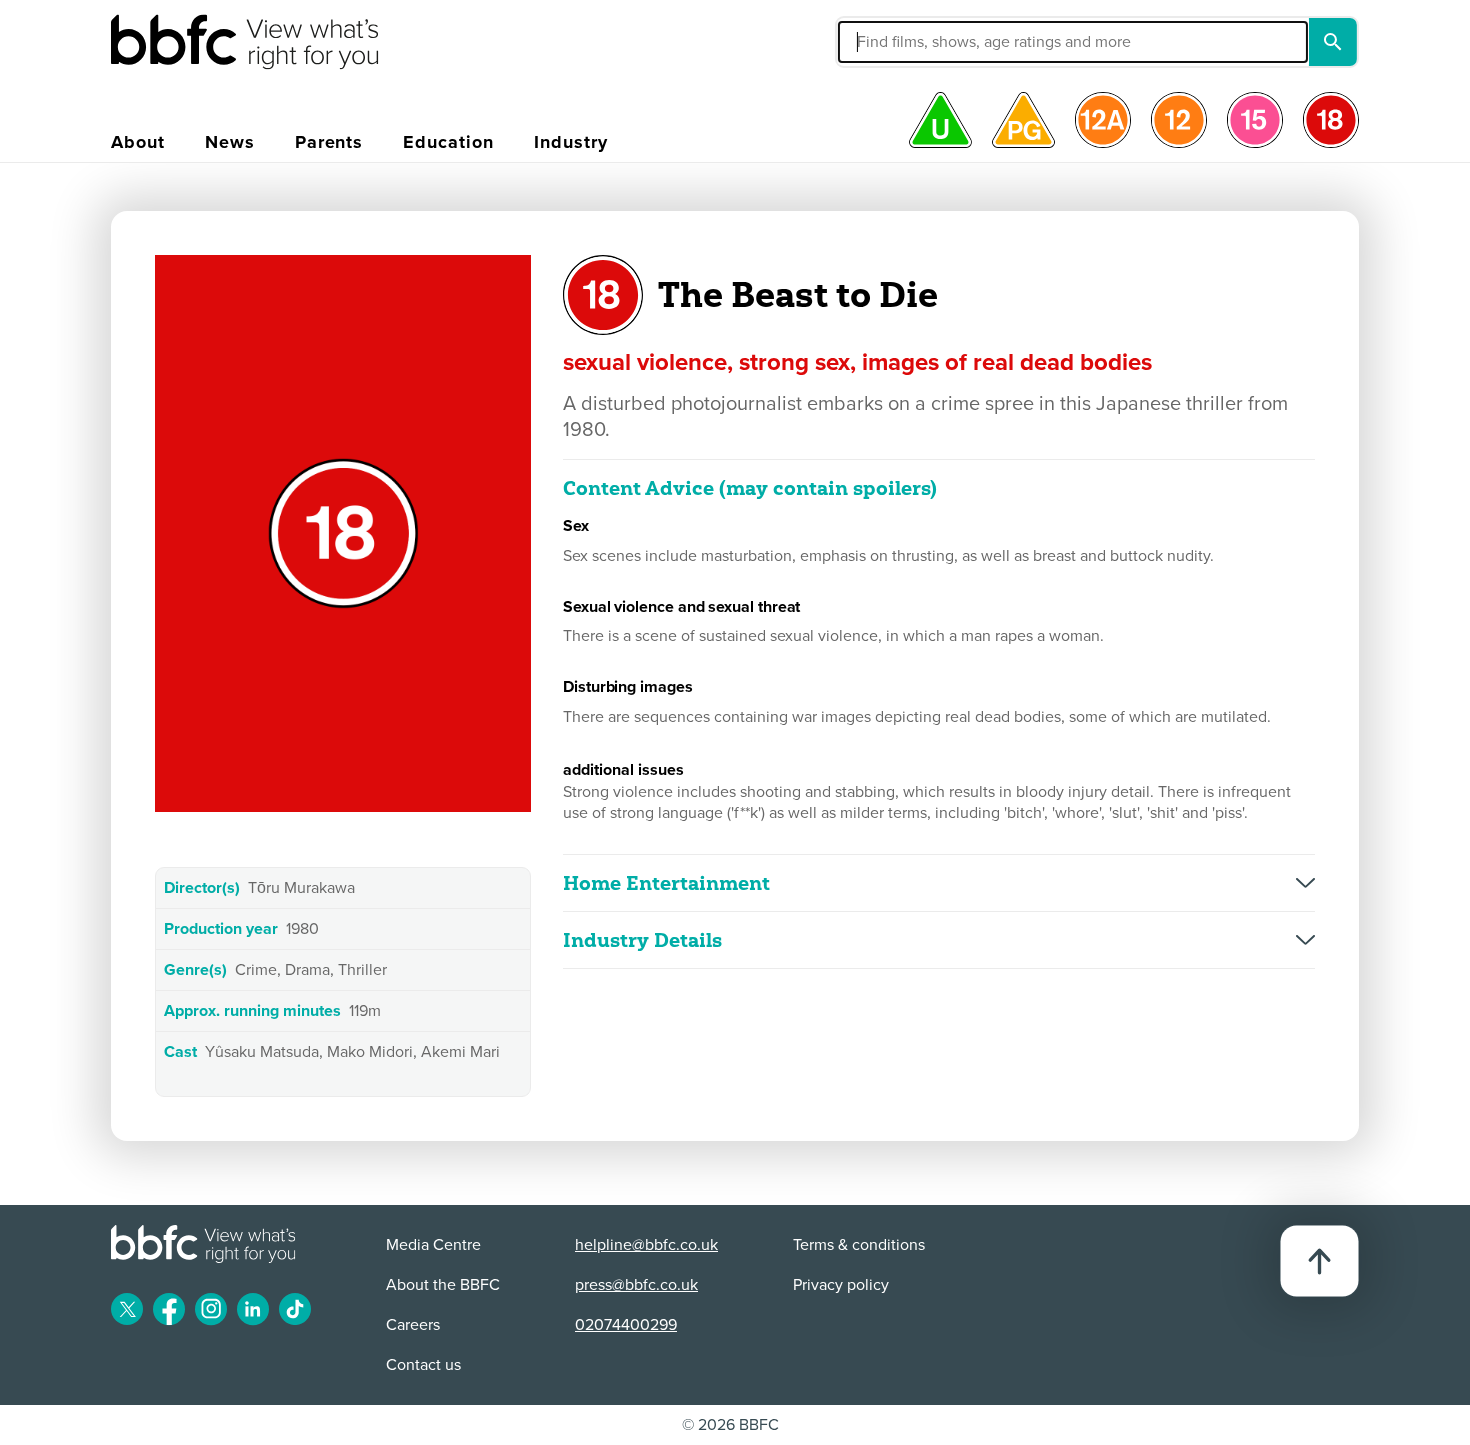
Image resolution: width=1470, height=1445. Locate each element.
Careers (413, 1325)
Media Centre (433, 1245)
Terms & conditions (859, 1245)
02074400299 (626, 1325)
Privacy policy (841, 1285)
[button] (922, 42)
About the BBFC (443, 1285)
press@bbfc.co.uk (636, 1285)
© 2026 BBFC (730, 1425)
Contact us (423, 1365)
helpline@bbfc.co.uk (646, 1245)
